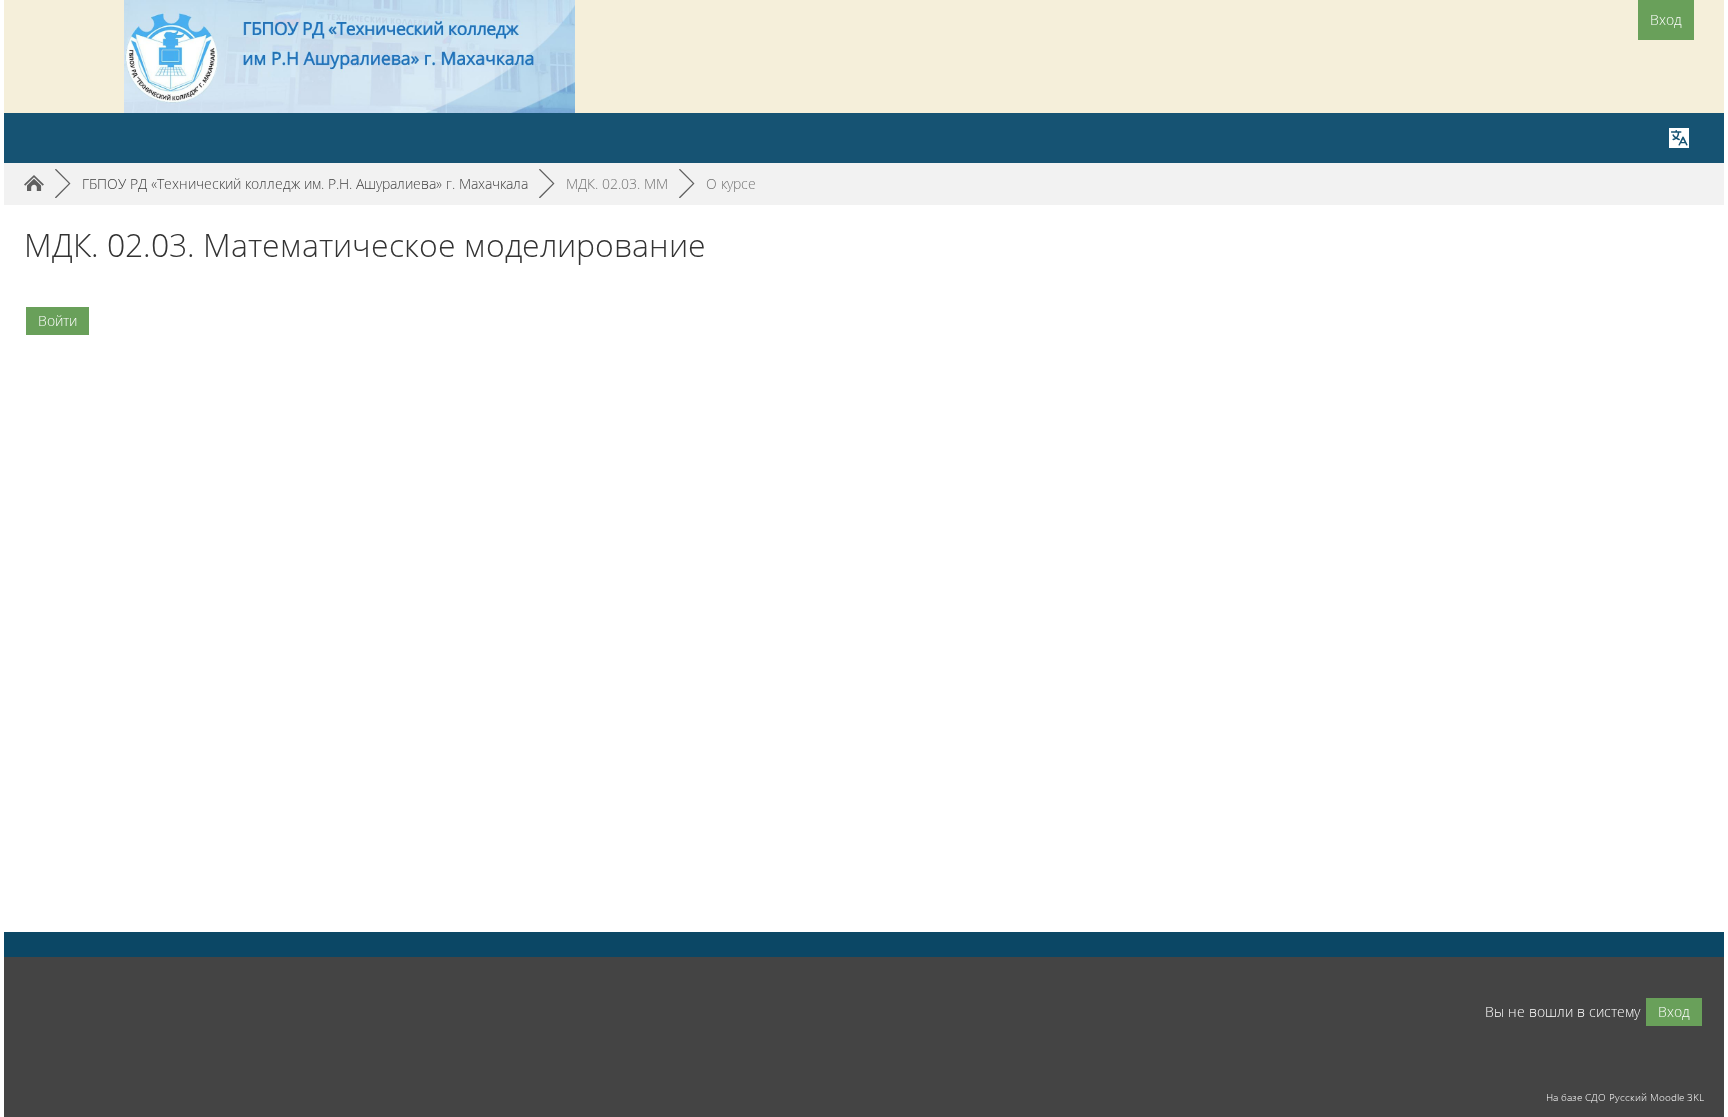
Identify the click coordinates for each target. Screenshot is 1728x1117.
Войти (57, 320)
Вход (1666, 19)
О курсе (731, 183)
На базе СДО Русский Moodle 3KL (1625, 1097)
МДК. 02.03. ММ (617, 183)
